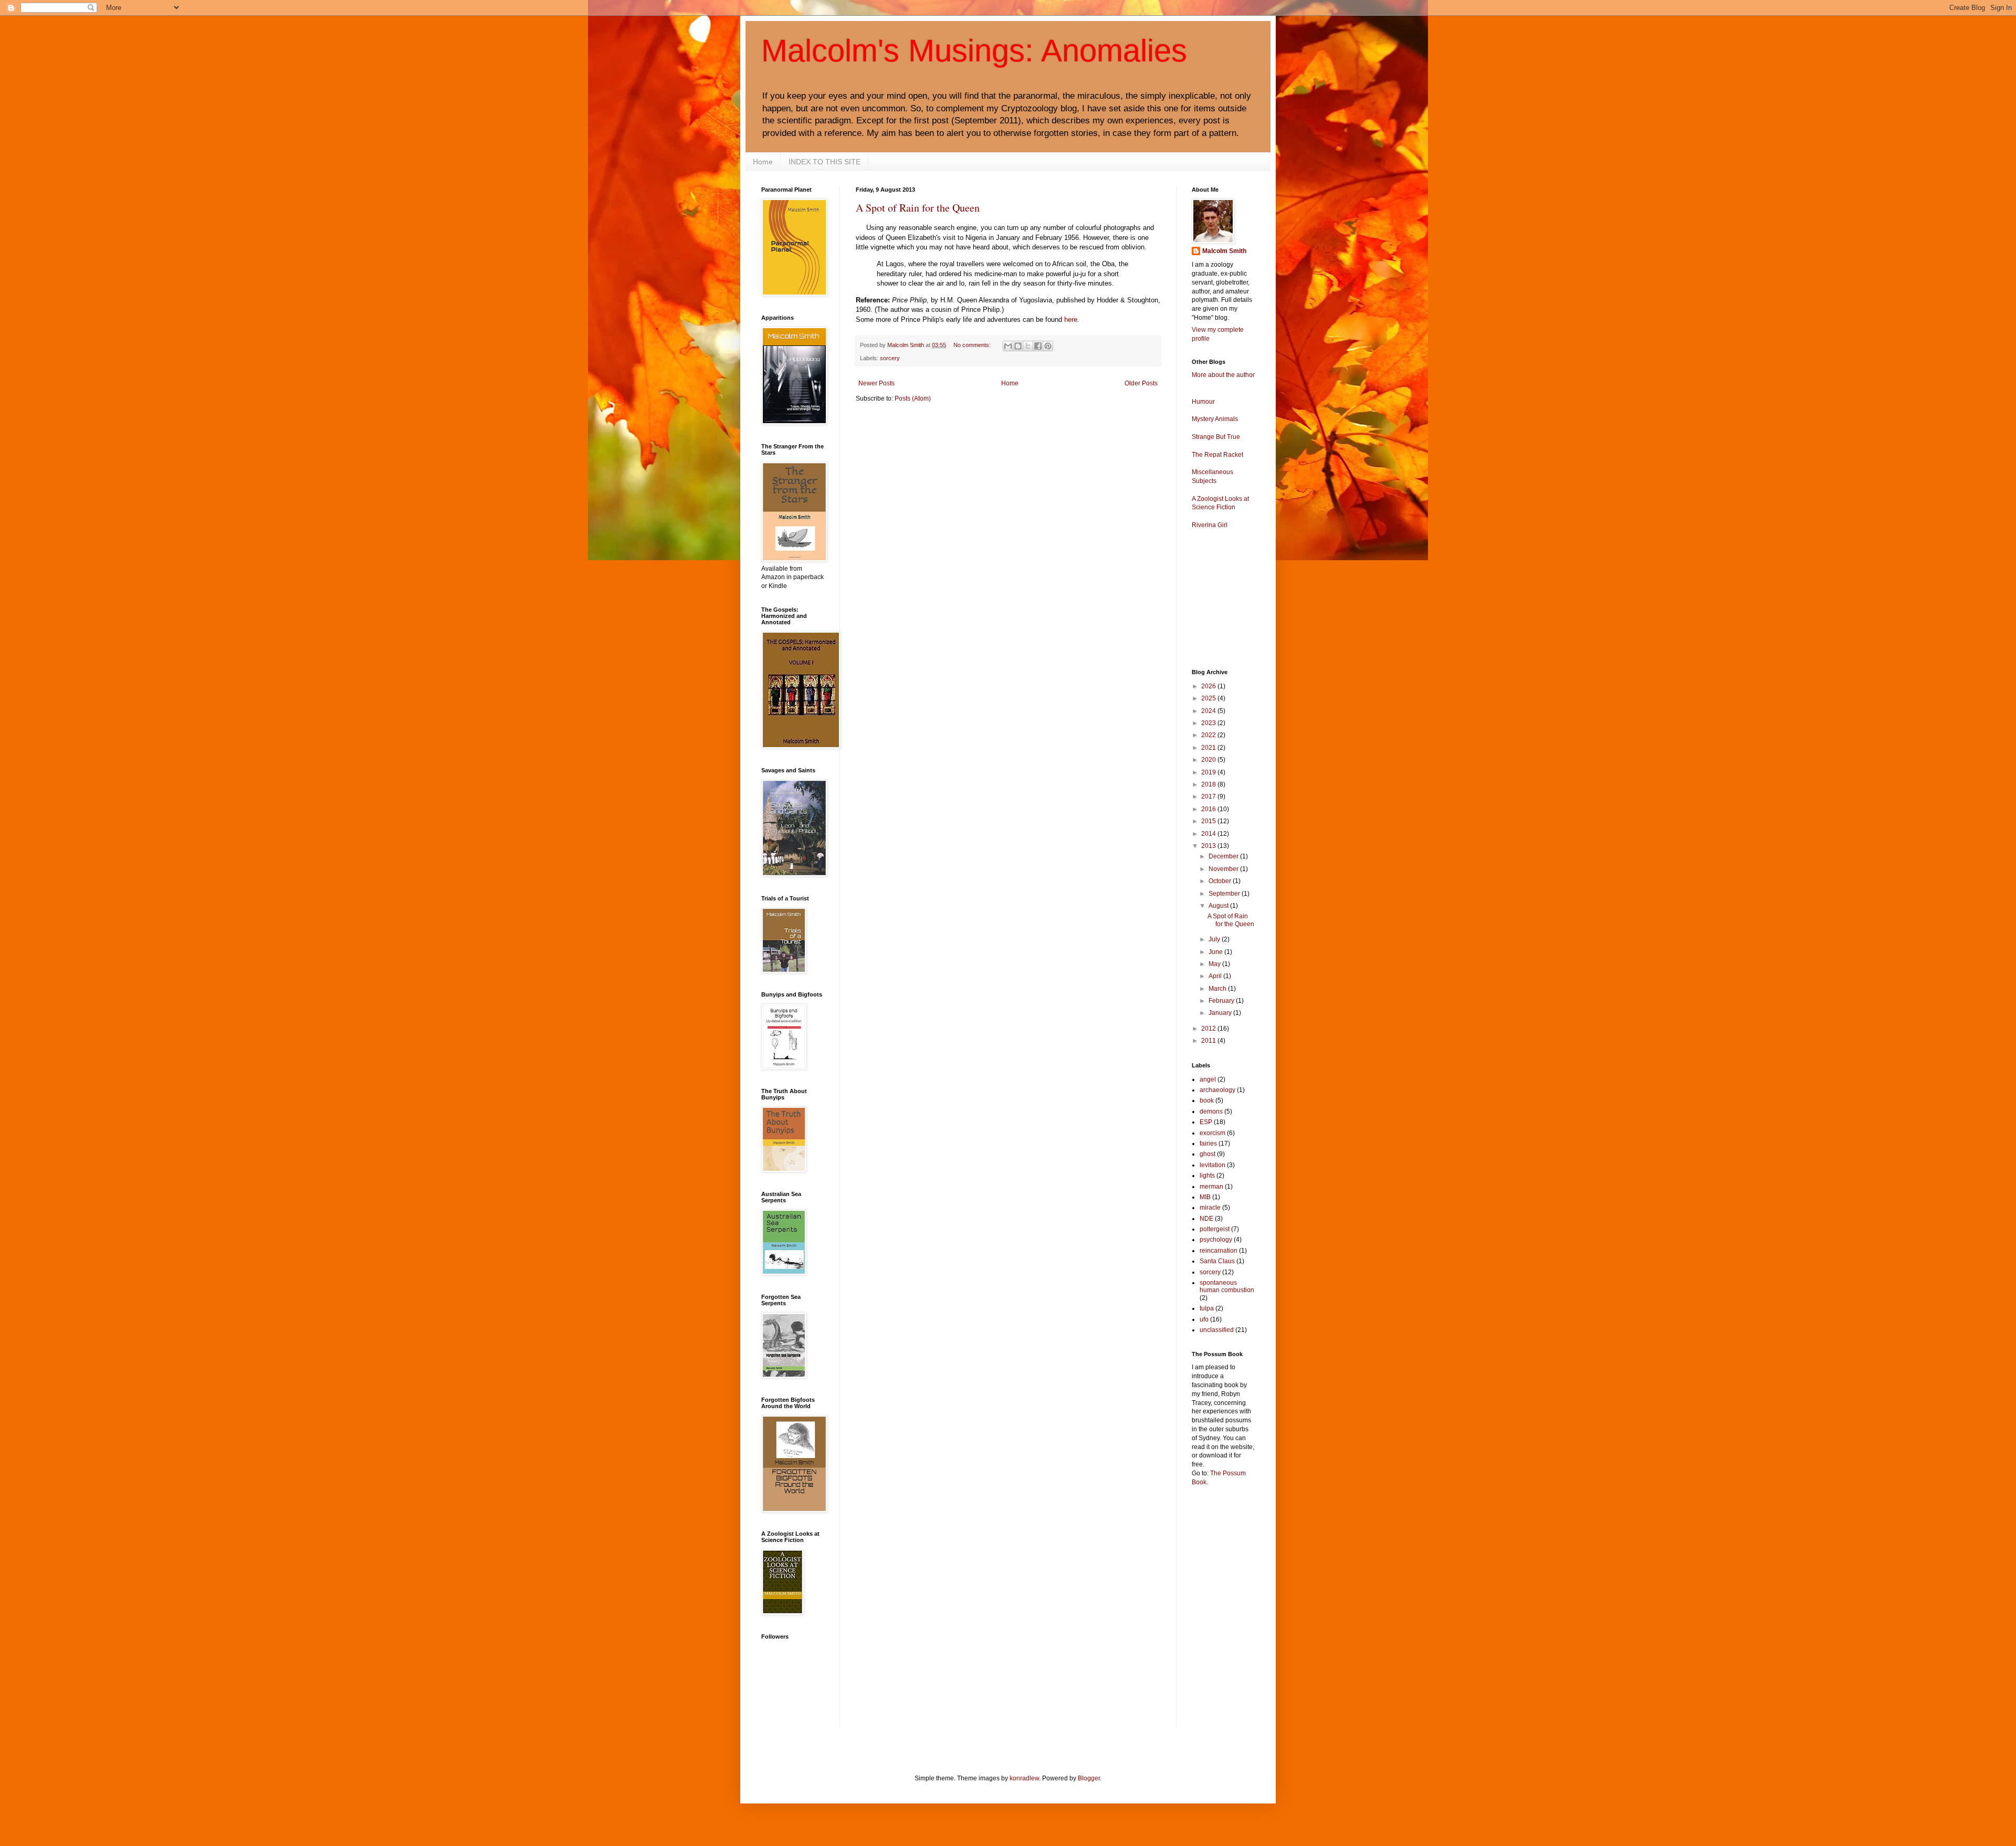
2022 (1209, 735)
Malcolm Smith (1224, 251)
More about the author (1223, 375)
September (1225, 894)
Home (763, 162)
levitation (1212, 1165)
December (1224, 856)
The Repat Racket (1217, 455)
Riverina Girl (1210, 525)
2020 (1209, 760)
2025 (1209, 698)
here (1071, 319)
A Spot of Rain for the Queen (918, 208)
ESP (1206, 1122)
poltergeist (1215, 1229)
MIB (1205, 1197)
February (1222, 1001)
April (1216, 976)
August (1219, 906)
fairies (1208, 1144)
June (1216, 952)
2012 (1209, 1029)
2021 (1209, 748)
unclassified (1217, 1330)
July (1215, 939)
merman (1211, 1187)
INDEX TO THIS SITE (825, 162)
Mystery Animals (1215, 419)
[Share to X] (1028, 346)
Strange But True (1216, 437)
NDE (1206, 1219)
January (1221, 1013)
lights (1207, 1176)
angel (1208, 1079)
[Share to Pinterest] (1048, 346)
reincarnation (1219, 1251)
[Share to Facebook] (1038, 346)
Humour (1203, 402)
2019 (1209, 772)
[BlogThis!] (1018, 346)
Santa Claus (1217, 1261)
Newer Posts (876, 383)
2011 (1209, 1041)
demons (1211, 1111)
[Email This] (1008, 346)
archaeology (1217, 1090)
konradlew (1024, 1778)
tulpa (1207, 1308)
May (1215, 964)
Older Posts (1141, 383)
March (1218, 989)
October (1221, 881)
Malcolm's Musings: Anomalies (974, 51)
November (1224, 869)
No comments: (973, 345)
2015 (1209, 821)
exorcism (1212, 1133)
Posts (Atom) (913, 398)
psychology (1216, 1240)
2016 (1209, 809)
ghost (1207, 1154)
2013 (1209, 846)
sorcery (890, 358)
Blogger (1089, 1778)
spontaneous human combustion (1227, 1286)
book (1207, 1100)
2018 (1209, 784)
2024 (1209, 711)
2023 (1209, 723)
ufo (1204, 1319)
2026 (1209, 686)
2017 (1209, 796)
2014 (1209, 834)
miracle (1210, 1208)
